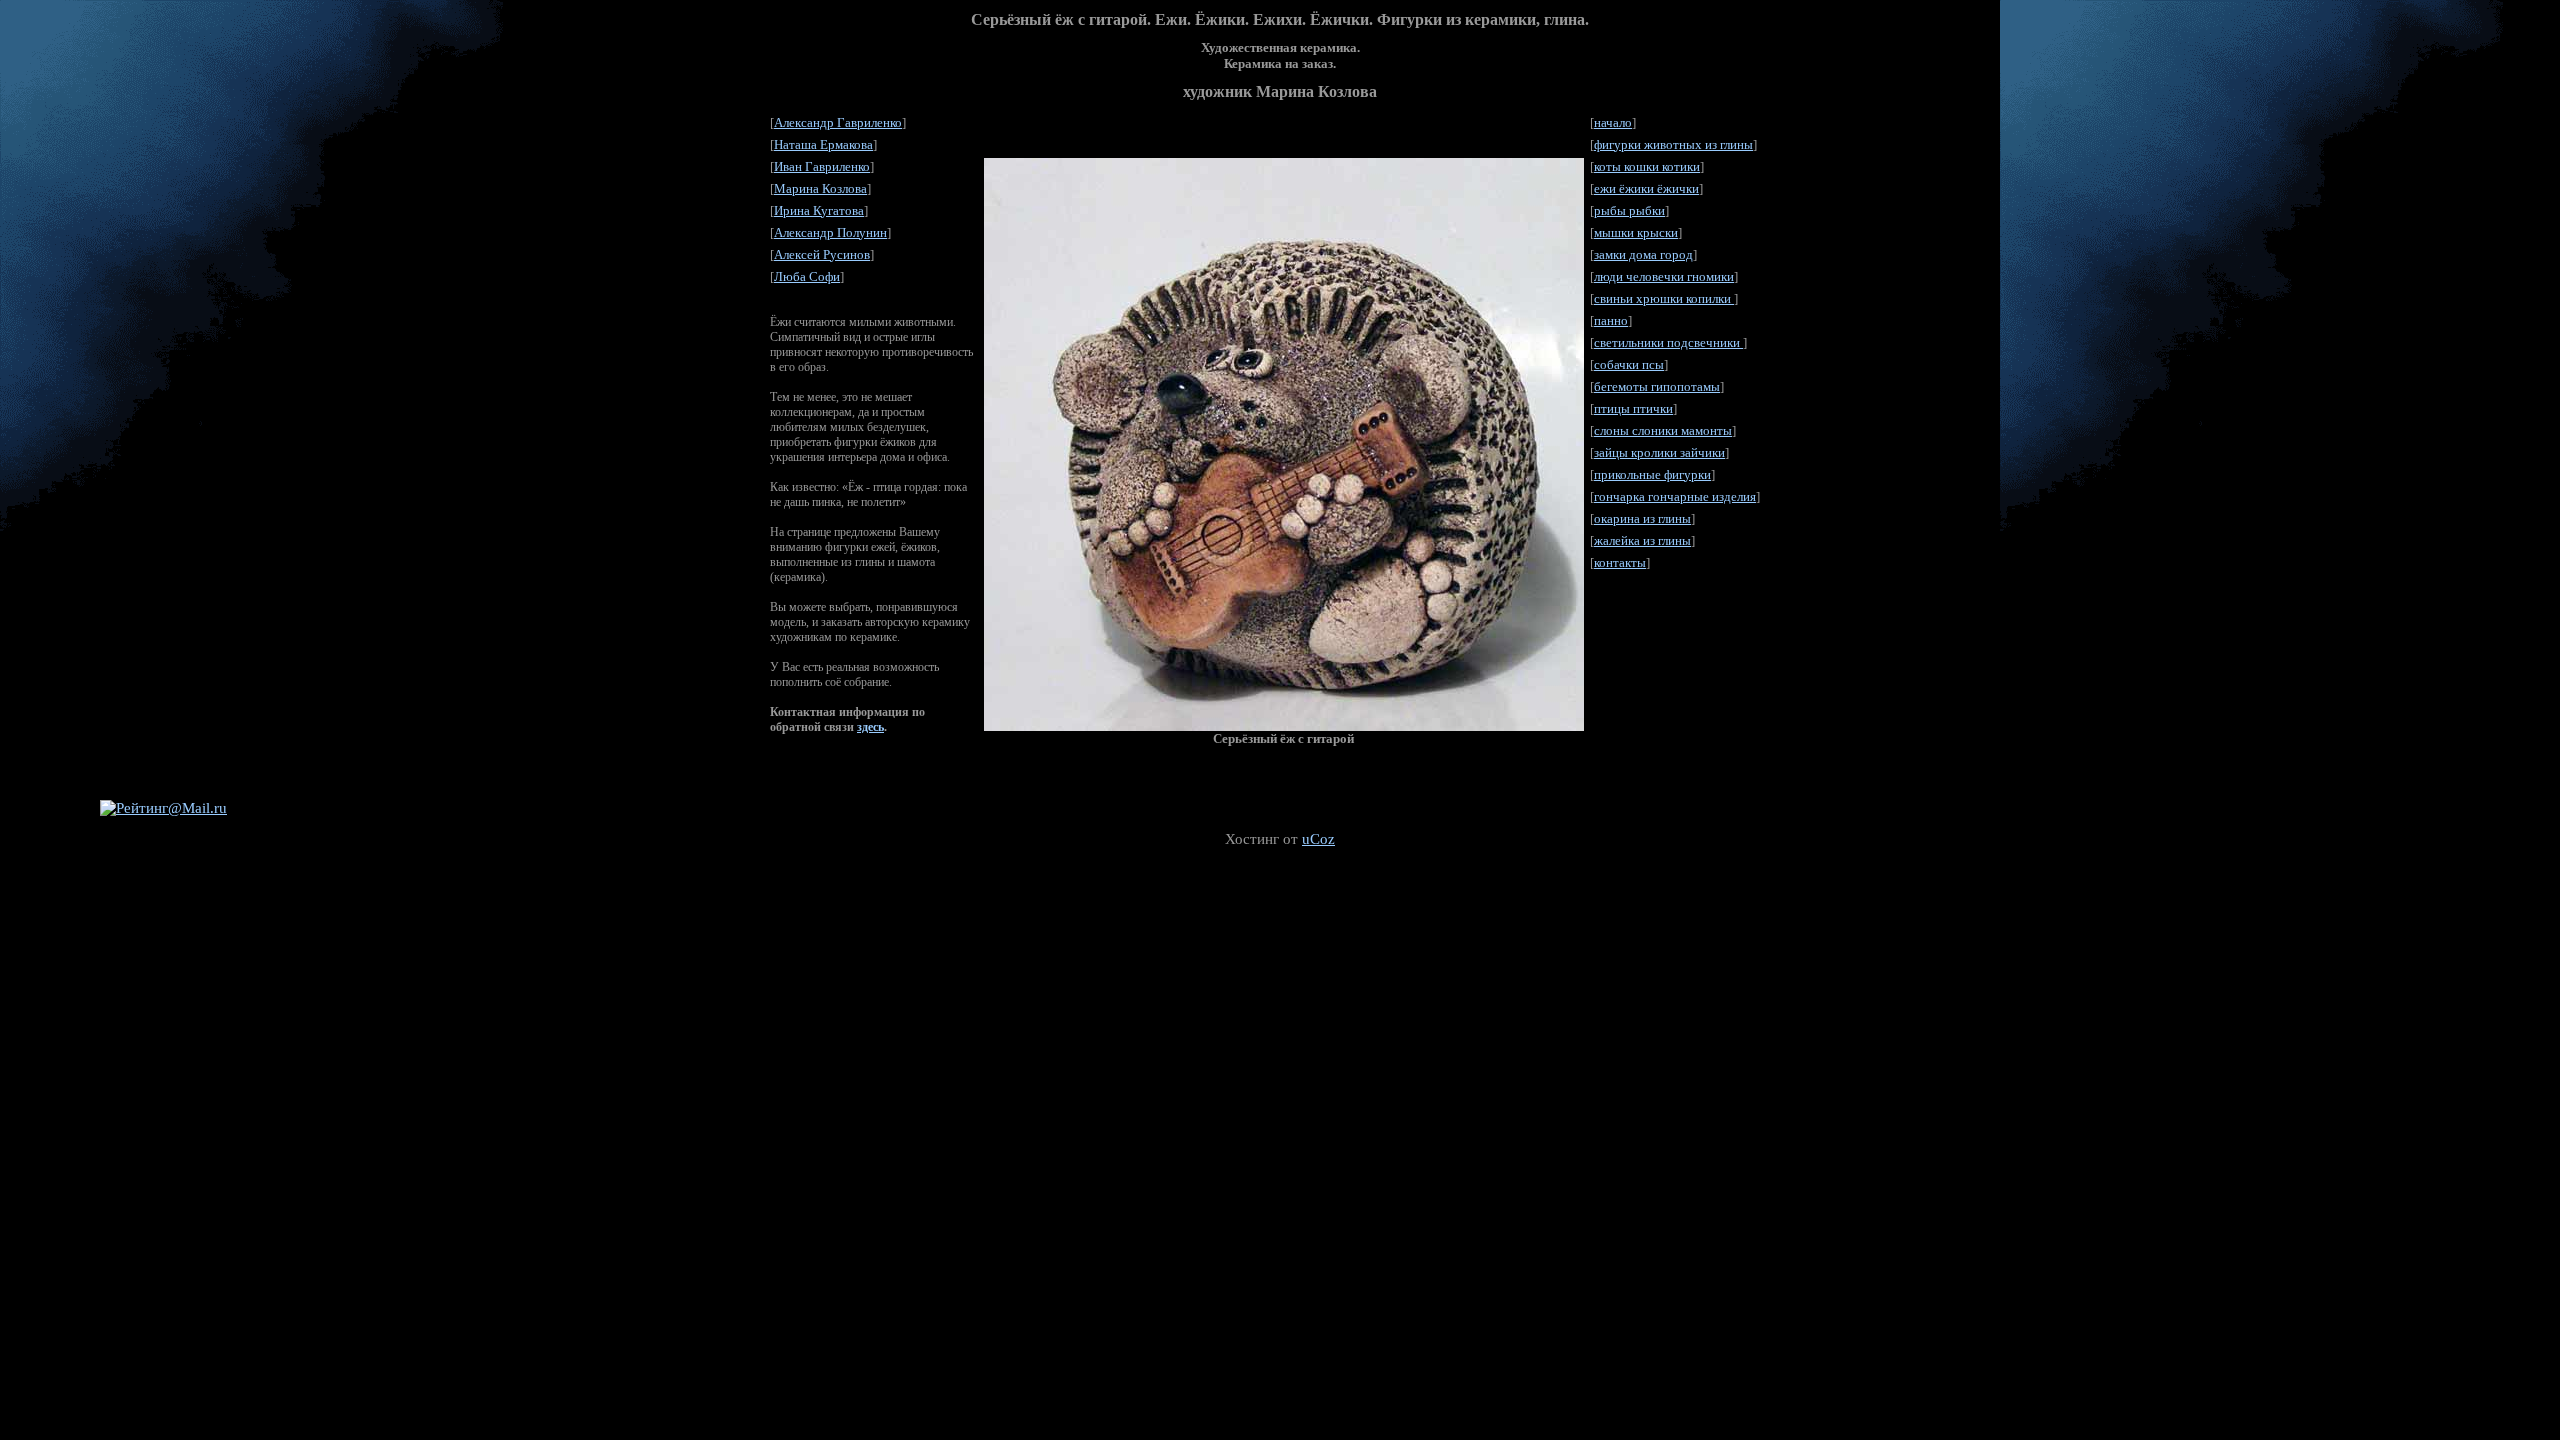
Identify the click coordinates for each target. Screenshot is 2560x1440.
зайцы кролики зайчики (1659, 452)
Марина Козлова (820, 188)
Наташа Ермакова (823, 144)
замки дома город (1643, 254)
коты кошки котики (1647, 166)
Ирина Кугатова (819, 210)
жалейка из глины (1642, 540)
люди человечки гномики (1664, 276)
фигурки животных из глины (1673, 144)
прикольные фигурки (1652, 474)
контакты (1620, 562)
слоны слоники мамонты (1663, 430)
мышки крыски (1636, 232)
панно (1611, 320)
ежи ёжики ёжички (1646, 188)
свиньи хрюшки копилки (1664, 298)
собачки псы (1629, 364)
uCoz (1318, 839)
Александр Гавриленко (838, 122)
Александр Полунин (830, 232)
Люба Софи (807, 276)
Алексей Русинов (822, 254)
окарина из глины (1642, 518)
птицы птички (1633, 408)
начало (1613, 122)
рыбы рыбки (1629, 210)
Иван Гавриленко (822, 166)
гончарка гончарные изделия (1675, 496)
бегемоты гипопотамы (1657, 386)
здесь (870, 727)
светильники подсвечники (1668, 342)
